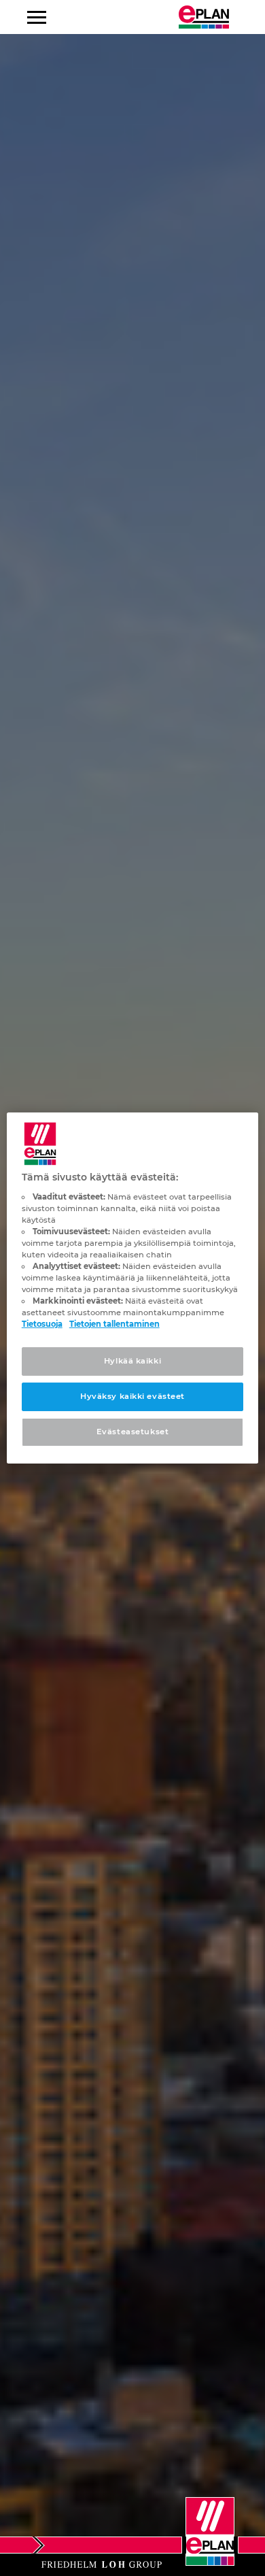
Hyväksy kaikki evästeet (132, 1396)
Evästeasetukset (133, 1432)
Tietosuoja (42, 1324)
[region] (133, 1288)
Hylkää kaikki (132, 1361)
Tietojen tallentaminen (114, 1324)
